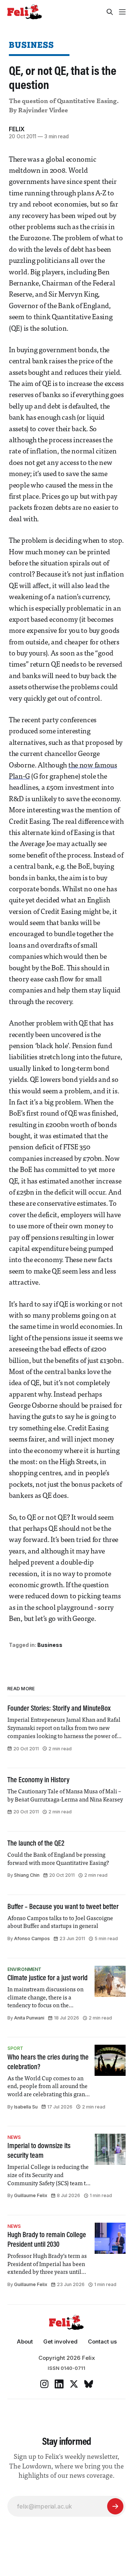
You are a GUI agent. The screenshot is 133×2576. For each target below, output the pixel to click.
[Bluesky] (89, 2384)
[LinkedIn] (59, 2384)
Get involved (60, 2341)
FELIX (17, 129)
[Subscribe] (115, 2506)
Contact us (102, 2341)
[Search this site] (110, 12)
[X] (74, 2384)
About (25, 2341)
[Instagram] (44, 2384)
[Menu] (122, 12)
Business (31, 45)
